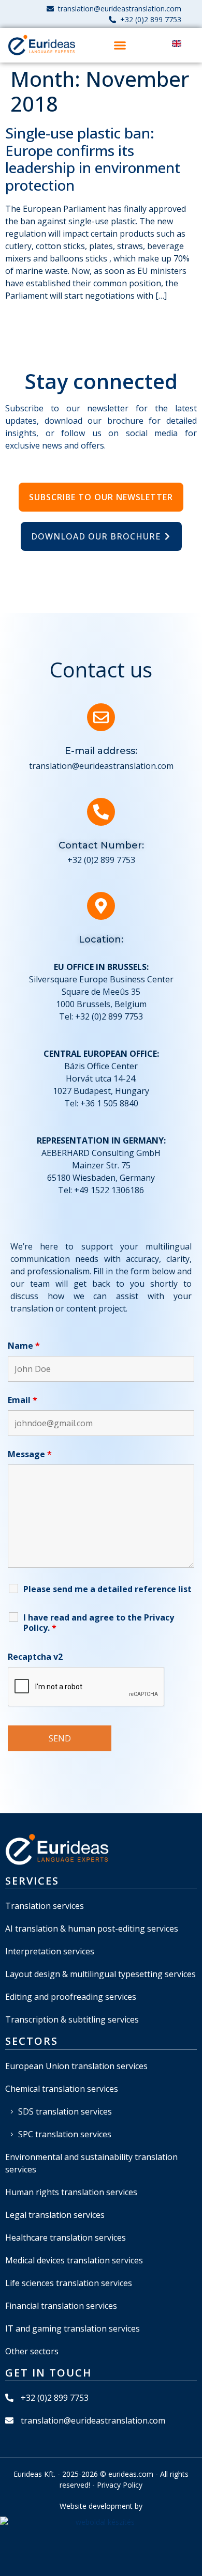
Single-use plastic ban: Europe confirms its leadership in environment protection (93, 159)
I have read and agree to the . (99, 1623)
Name (24, 1346)
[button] (120, 45)
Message (30, 1454)
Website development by (101, 2506)
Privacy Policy (120, 2485)
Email (23, 1400)
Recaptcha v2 (35, 1657)
